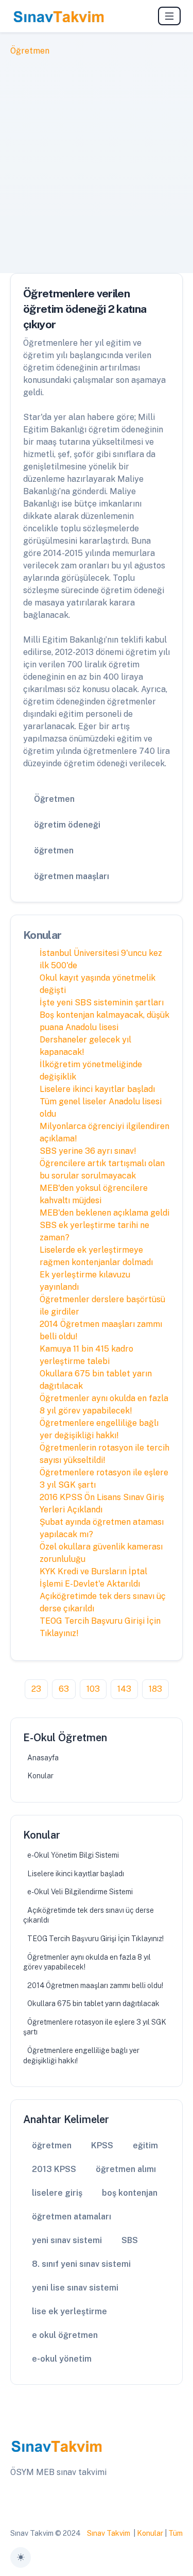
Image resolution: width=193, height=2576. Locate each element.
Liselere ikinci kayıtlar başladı (97, 1089)
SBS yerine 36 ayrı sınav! (88, 1151)
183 (155, 1689)
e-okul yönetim (62, 2359)
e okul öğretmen (65, 2335)
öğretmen (54, 851)
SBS (130, 2240)
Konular (40, 1776)
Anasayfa (43, 1758)
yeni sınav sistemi (67, 2240)
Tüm (176, 2533)
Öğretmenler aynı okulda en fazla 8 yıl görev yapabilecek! (87, 1962)
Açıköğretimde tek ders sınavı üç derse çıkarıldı (89, 1915)
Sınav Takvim (109, 2533)
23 (36, 1689)
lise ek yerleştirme (69, 2311)
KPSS (102, 2145)
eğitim (145, 2145)
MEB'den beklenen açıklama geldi (104, 1213)
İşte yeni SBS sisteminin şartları (102, 1003)
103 (93, 1689)
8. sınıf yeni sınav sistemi (81, 2264)
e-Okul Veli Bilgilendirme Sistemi (80, 1892)
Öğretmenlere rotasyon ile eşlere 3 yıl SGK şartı (95, 2027)
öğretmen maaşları (72, 876)
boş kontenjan (130, 2193)
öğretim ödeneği (67, 825)
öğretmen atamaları (72, 2217)
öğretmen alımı (126, 2169)
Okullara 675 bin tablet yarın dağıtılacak (93, 2003)
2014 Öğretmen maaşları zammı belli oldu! (95, 1985)
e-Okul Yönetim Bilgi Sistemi (73, 1855)
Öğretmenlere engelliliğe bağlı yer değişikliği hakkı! (81, 2056)
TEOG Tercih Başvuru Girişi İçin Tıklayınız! (95, 1939)
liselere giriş (57, 2193)
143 (124, 1689)
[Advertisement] (97, 159)
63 (64, 1689)
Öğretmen (30, 51)
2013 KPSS (54, 2169)
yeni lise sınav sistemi (75, 2288)
